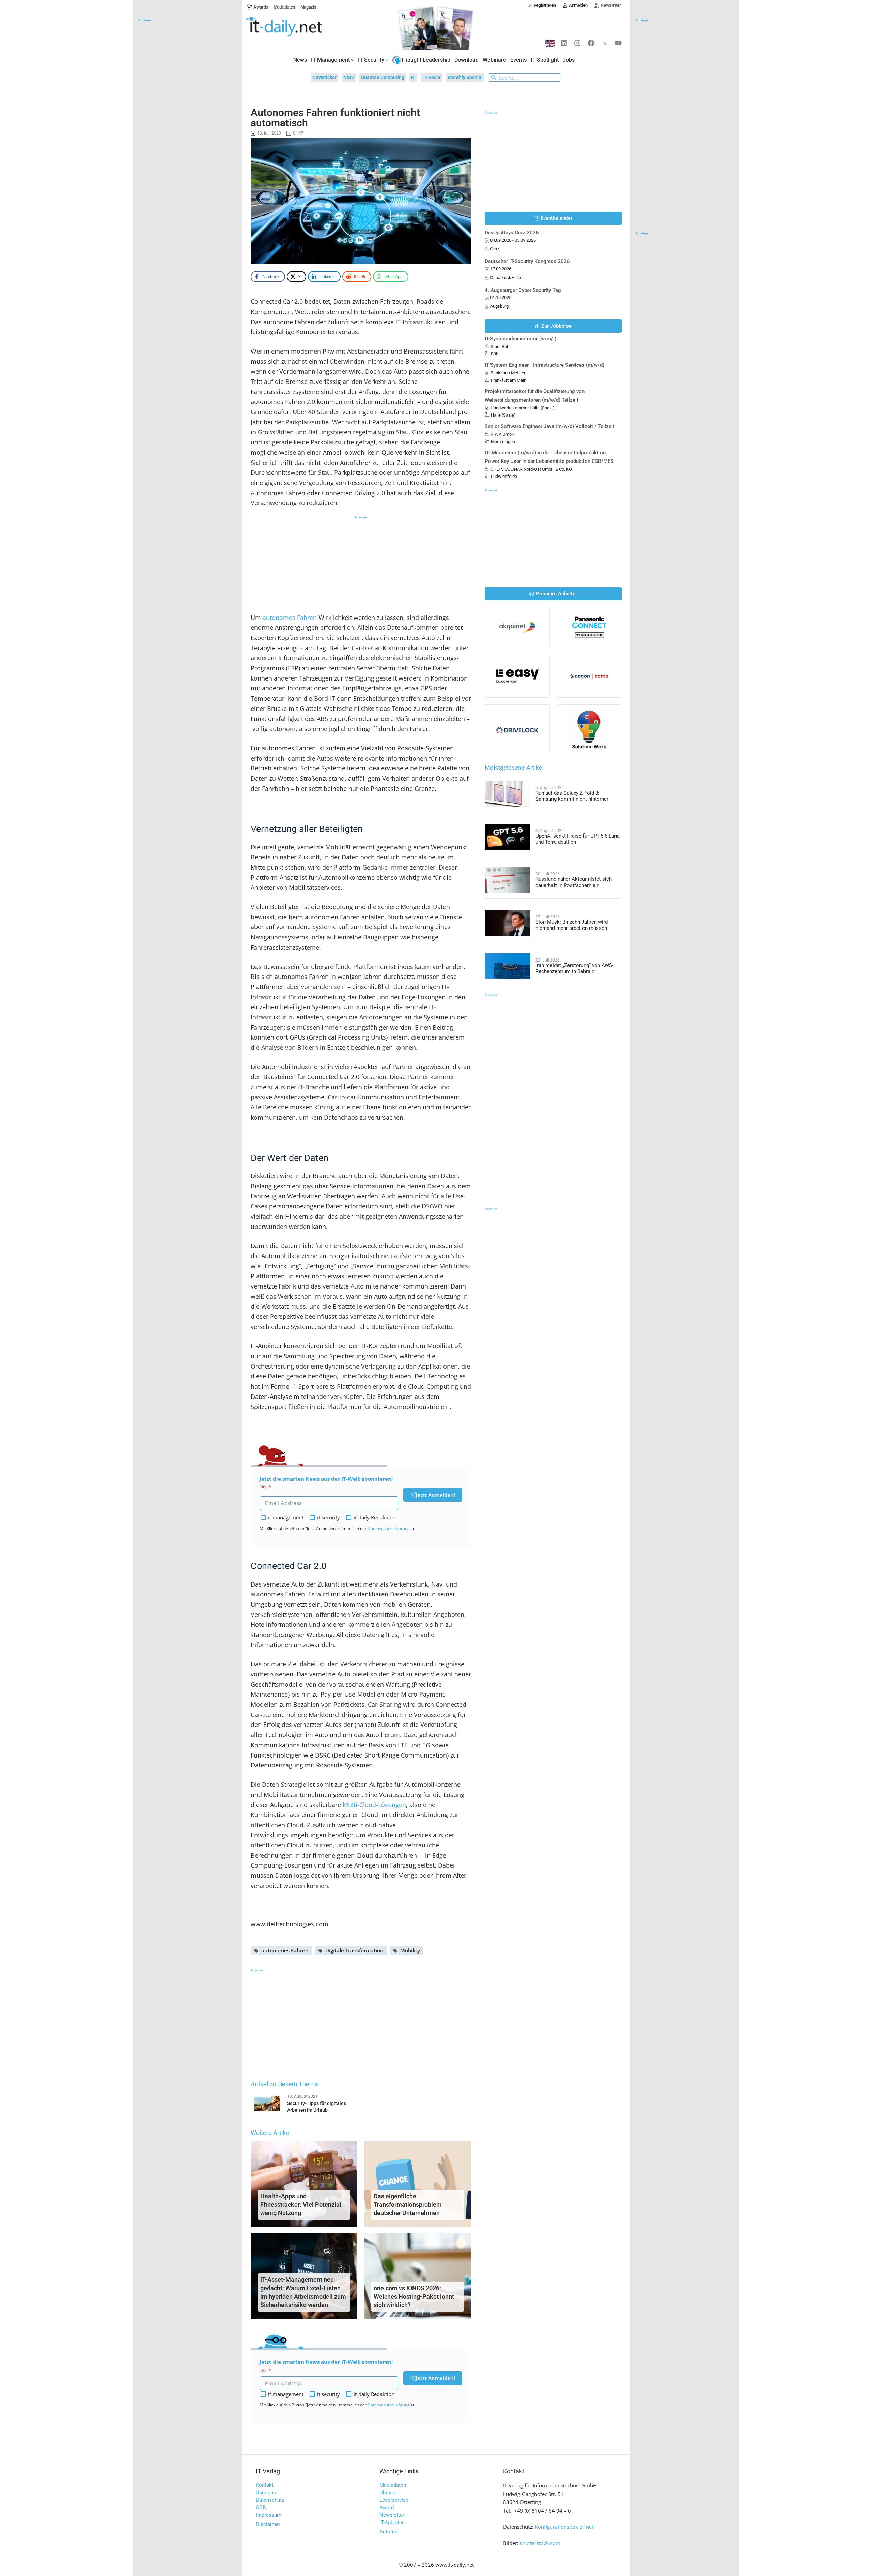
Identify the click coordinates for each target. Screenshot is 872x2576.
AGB (261, 2508)
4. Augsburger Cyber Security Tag (523, 290)
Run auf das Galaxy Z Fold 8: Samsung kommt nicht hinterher (572, 796)
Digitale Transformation (354, 1950)
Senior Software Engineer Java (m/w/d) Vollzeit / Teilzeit (550, 426)
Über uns (266, 2493)
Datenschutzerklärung (389, 1528)
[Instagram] (577, 43)
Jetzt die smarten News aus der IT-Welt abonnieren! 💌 (326, 1483)
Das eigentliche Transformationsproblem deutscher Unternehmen (408, 2205)
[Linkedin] (564, 43)
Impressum (269, 2515)
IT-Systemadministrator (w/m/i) (520, 339)
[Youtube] (618, 43)
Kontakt (265, 2485)
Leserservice (394, 2500)
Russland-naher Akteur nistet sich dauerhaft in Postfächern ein (574, 882)
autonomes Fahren (290, 618)
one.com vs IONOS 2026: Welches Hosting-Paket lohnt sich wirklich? (414, 2297)
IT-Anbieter (392, 2523)
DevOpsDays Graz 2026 (512, 233)
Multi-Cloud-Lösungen (374, 1805)
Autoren (388, 2532)
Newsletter (392, 2515)
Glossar (388, 2493)
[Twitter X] (605, 43)
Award (387, 2508)
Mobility (410, 1950)
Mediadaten (393, 2485)
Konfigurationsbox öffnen (565, 2527)
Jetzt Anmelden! (435, 1495)
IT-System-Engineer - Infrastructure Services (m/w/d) (544, 365)
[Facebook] (591, 43)
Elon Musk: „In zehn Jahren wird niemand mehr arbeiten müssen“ (572, 925)
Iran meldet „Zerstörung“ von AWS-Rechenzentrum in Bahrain (574, 968)
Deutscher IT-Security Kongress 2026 (527, 261)
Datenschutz (270, 2500)
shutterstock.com (540, 2543)
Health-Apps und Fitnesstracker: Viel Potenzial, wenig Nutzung (301, 2205)
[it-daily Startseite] (297, 27)
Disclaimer (268, 2524)
